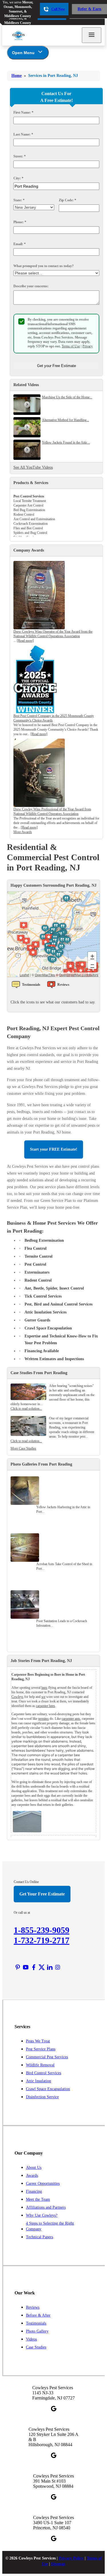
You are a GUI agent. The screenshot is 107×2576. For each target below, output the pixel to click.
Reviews (33, 2307)
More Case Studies (23, 1448)
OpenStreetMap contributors (79, 975)
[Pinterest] (18, 1967)
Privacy (88, 346)
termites (44, 1719)
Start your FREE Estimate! (54, 1149)
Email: (20, 244)
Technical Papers (40, 2237)
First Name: (23, 112)
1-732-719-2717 (42, 1940)
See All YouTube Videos (33, 467)
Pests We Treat (38, 2041)
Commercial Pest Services (47, 2057)
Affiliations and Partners (46, 2207)
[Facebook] (34, 1967)
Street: (20, 156)
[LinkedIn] (50, 1967)
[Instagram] (58, 1967)
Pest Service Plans (41, 2049)
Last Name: (23, 134)
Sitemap (58, 2564)
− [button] (92, 965)
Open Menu (23, 53)
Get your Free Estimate (56, 366)
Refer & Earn (89, 9)
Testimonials (36, 2323)
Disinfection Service (42, 2097)
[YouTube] (26, 1967)
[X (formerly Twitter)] (42, 1967)
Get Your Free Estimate (42, 1894)
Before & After (38, 2315)
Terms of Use (71, 346)
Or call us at (22, 1913)
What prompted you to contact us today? (44, 266)
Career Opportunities (43, 2183)
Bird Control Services (44, 2073)
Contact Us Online (26, 1882)
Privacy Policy (71, 2558)
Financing (34, 2191)
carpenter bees (46, 1706)
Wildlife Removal (40, 2065)
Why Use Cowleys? (42, 2215)
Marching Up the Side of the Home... (67, 397)
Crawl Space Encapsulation (48, 2089)
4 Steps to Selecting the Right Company (50, 2226)
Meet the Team (38, 2199)
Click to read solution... (26, 1409)
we (43, 1697)
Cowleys (17, 1697)
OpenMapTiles (45, 975)
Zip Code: (67, 200)
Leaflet (24, 975)
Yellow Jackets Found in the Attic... (66, 442)
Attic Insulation (39, 2081)
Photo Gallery (37, 2331)
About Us (34, 2168)
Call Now (58, 9)
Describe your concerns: (31, 286)
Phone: (20, 222)
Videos (31, 2339)
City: (18, 178)
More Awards (23, 832)
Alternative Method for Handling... (65, 420)
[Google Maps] (54, 2409)
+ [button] (92, 956)
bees (44, 1688)
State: (19, 200)
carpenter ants (71, 1719)
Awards (32, 2176)
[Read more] (25, 641)
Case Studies (36, 2347)
